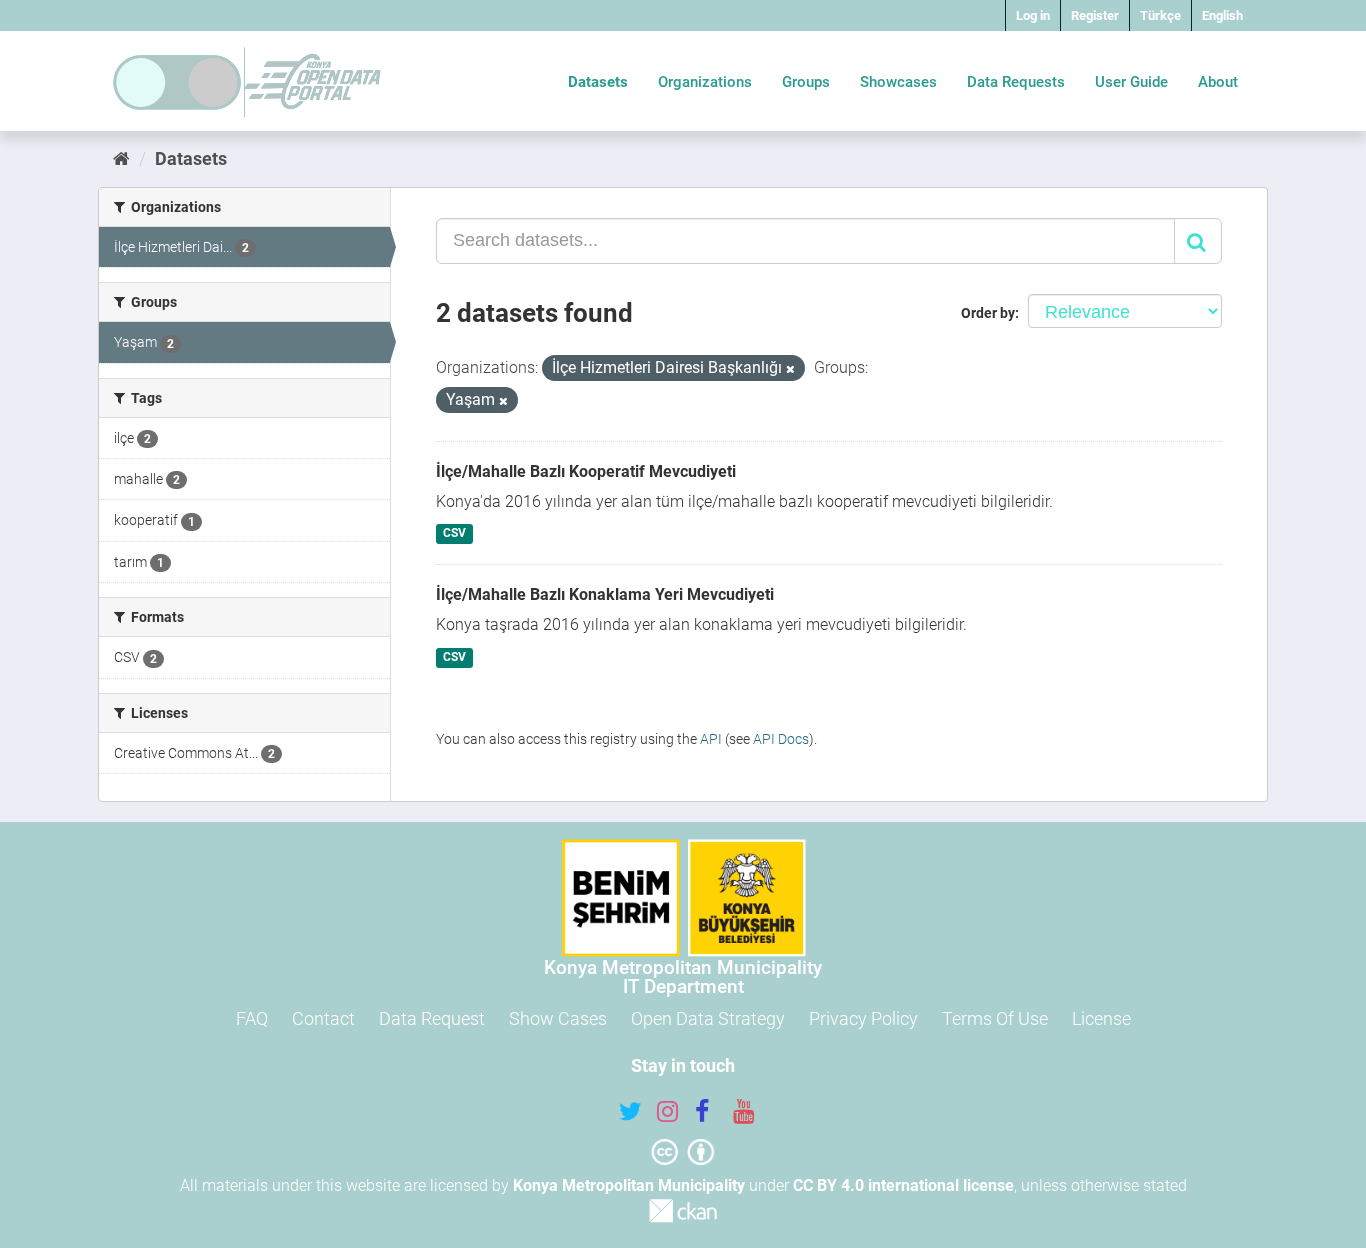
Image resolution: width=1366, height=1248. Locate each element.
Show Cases (558, 1018)
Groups (806, 82)
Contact (323, 1018)
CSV (454, 534)
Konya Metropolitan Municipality (629, 1185)
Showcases (898, 82)
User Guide (1131, 82)
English (1222, 15)
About (1218, 82)
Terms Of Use (995, 1018)
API (711, 739)
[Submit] (1198, 241)
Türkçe (1160, 15)
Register (1095, 15)
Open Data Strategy (708, 1018)
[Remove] (790, 369)
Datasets (598, 82)
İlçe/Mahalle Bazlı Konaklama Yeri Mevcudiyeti (605, 594)
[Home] (121, 158)
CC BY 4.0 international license (903, 1185)
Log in (1033, 15)
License (1101, 1018)
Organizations (705, 82)
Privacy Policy (863, 1018)
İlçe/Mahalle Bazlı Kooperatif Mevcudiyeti (586, 471)
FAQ (252, 1018)
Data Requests (1016, 82)
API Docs (781, 739)
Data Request (432, 1018)
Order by (988, 313)
